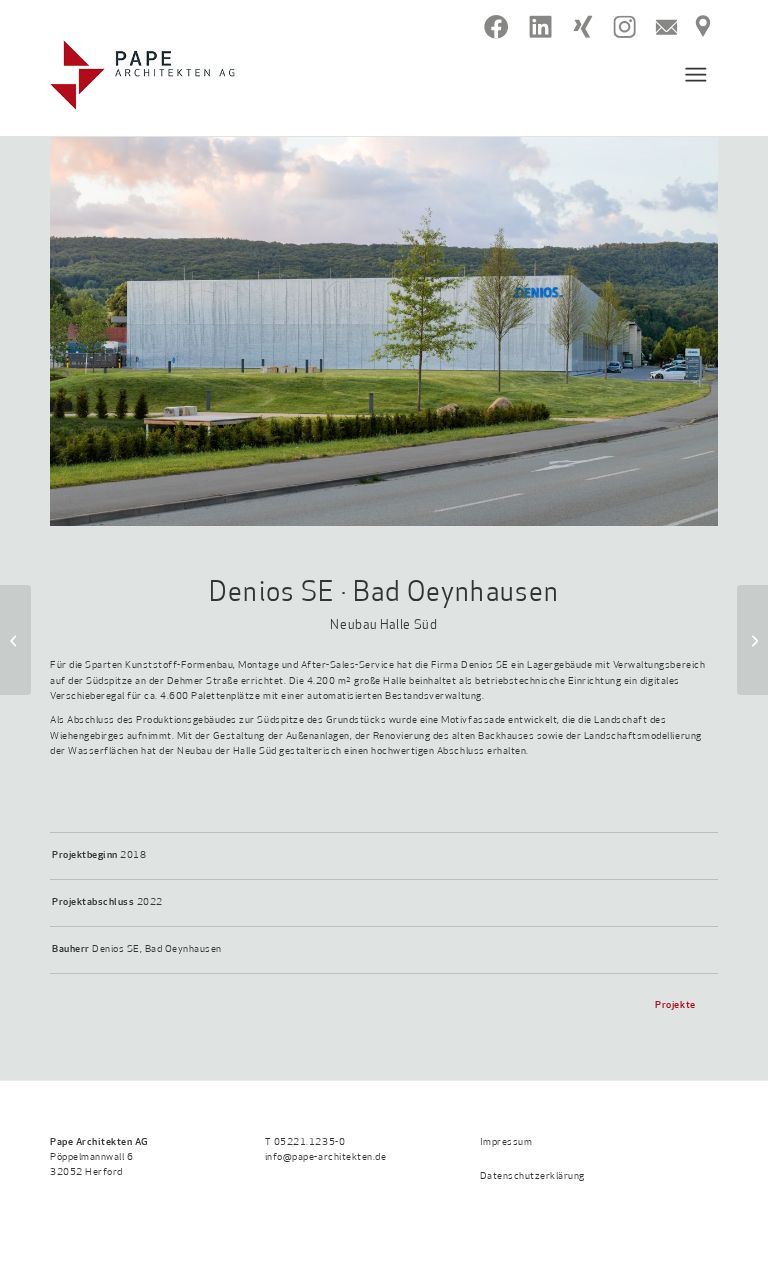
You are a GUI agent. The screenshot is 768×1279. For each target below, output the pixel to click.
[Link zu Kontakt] (666, 27)
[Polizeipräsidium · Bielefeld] (752, 640)
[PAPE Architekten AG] (143, 75)
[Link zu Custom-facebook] (496, 27)
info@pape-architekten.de (325, 1157)
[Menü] (686, 75)
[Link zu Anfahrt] (703, 27)
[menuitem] (686, 75)
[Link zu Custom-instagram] (624, 27)
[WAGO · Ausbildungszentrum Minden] (15, 640)
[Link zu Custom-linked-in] (540, 27)
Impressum (506, 1142)
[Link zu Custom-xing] (582, 27)
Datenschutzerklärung (532, 1176)
